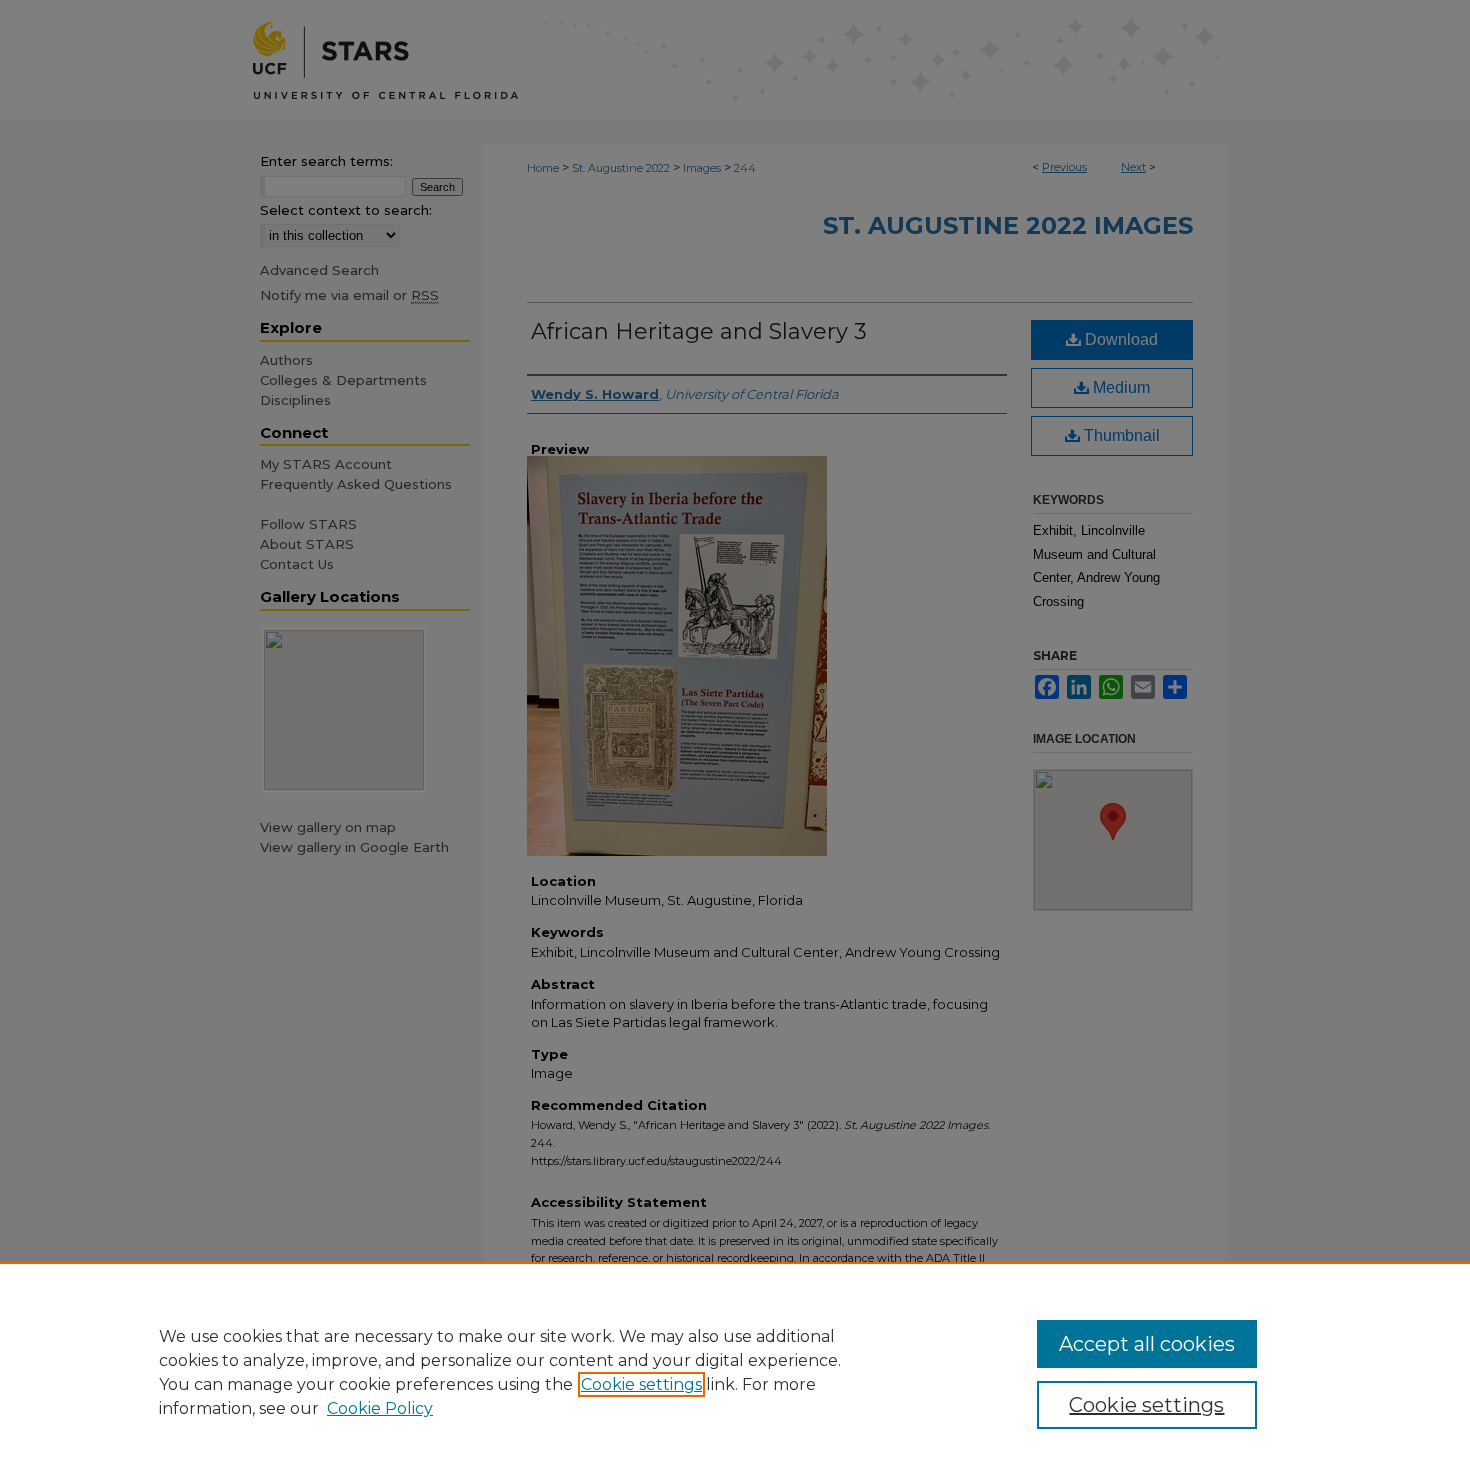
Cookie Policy (380, 1408)
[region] (735, 1372)
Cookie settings (641, 1384)
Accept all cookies (1147, 1344)
